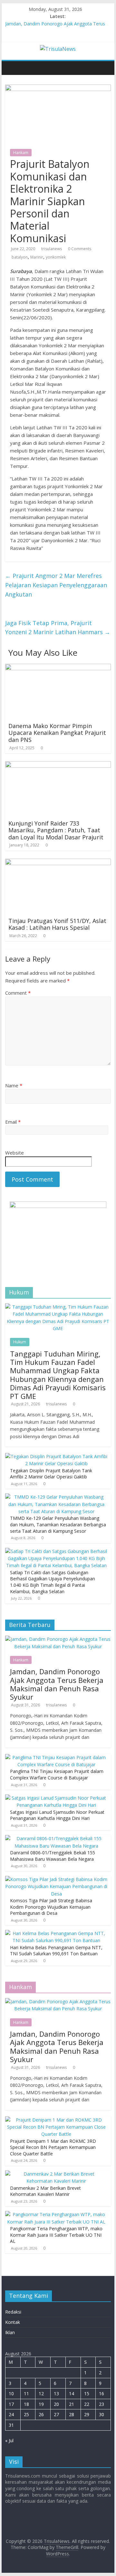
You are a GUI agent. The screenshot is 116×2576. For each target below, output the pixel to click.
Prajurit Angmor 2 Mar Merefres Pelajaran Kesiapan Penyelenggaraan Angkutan (56, 585)
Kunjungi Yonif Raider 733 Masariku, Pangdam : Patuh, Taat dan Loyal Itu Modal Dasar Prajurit (56, 830)
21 (72, 2404)
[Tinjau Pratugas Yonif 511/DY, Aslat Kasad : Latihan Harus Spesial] (58, 863)
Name (14, 1085)
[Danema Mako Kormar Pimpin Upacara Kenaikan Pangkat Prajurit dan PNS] (58, 668)
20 (56, 2404)
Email (13, 1122)
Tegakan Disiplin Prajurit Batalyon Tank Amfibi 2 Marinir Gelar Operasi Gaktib (51, 1474)
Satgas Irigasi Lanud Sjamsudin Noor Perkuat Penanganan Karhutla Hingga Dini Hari (57, 1815)
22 (87, 2404)
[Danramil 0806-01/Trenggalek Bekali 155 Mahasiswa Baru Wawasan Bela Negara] (56, 1838)
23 (101, 2404)
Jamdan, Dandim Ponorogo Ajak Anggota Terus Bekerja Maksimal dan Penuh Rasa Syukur (57, 1684)
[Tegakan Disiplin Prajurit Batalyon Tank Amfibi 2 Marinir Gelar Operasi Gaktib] (56, 1456)
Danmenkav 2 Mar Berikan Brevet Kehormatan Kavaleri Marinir (45, 2191)
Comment (18, 993)
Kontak (13, 2322)
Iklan (10, 2332)
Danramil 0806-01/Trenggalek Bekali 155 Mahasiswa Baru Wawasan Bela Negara (53, 1856)
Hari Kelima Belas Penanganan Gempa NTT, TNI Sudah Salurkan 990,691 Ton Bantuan (56, 1951)
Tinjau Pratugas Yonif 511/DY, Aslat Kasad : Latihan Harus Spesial (57, 924)
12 (41, 2393)
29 (87, 2414)
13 (56, 2393)
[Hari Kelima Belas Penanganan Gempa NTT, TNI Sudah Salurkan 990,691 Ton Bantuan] (56, 1933)
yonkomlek (56, 257)
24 (11, 2414)
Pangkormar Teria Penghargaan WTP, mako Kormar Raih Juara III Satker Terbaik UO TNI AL (56, 2235)
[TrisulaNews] (8, 63)
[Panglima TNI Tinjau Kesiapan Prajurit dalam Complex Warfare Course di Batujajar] (56, 1757)
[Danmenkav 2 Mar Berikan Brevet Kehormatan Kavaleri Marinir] (56, 2174)
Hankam (21, 153)
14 (72, 2393)
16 (101, 2393)
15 (87, 2393)
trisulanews (52, 249)
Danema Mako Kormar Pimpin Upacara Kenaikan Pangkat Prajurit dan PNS (57, 733)
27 (56, 2414)
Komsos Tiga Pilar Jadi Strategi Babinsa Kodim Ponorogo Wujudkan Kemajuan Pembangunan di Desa (51, 1907)
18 (26, 2404)
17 (11, 2404)
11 (26, 2393)
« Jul (9, 2440)
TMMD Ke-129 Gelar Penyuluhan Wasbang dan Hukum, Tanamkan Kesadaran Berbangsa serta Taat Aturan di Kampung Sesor (58, 1524)
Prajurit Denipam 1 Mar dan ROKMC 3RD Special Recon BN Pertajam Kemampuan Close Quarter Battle (53, 2147)
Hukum (20, 1342)
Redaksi (13, 2312)
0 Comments (80, 249)
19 (41, 2404)
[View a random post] (107, 64)
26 (41, 2414)
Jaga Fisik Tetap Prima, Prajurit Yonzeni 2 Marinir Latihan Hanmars (58, 628)
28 (72, 2414)
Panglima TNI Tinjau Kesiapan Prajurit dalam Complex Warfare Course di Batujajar (57, 1774)
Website (15, 1153)
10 (11, 2393)
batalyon (20, 257)
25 (26, 2414)
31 (11, 2425)
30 (101, 2414)
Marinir (37, 257)
